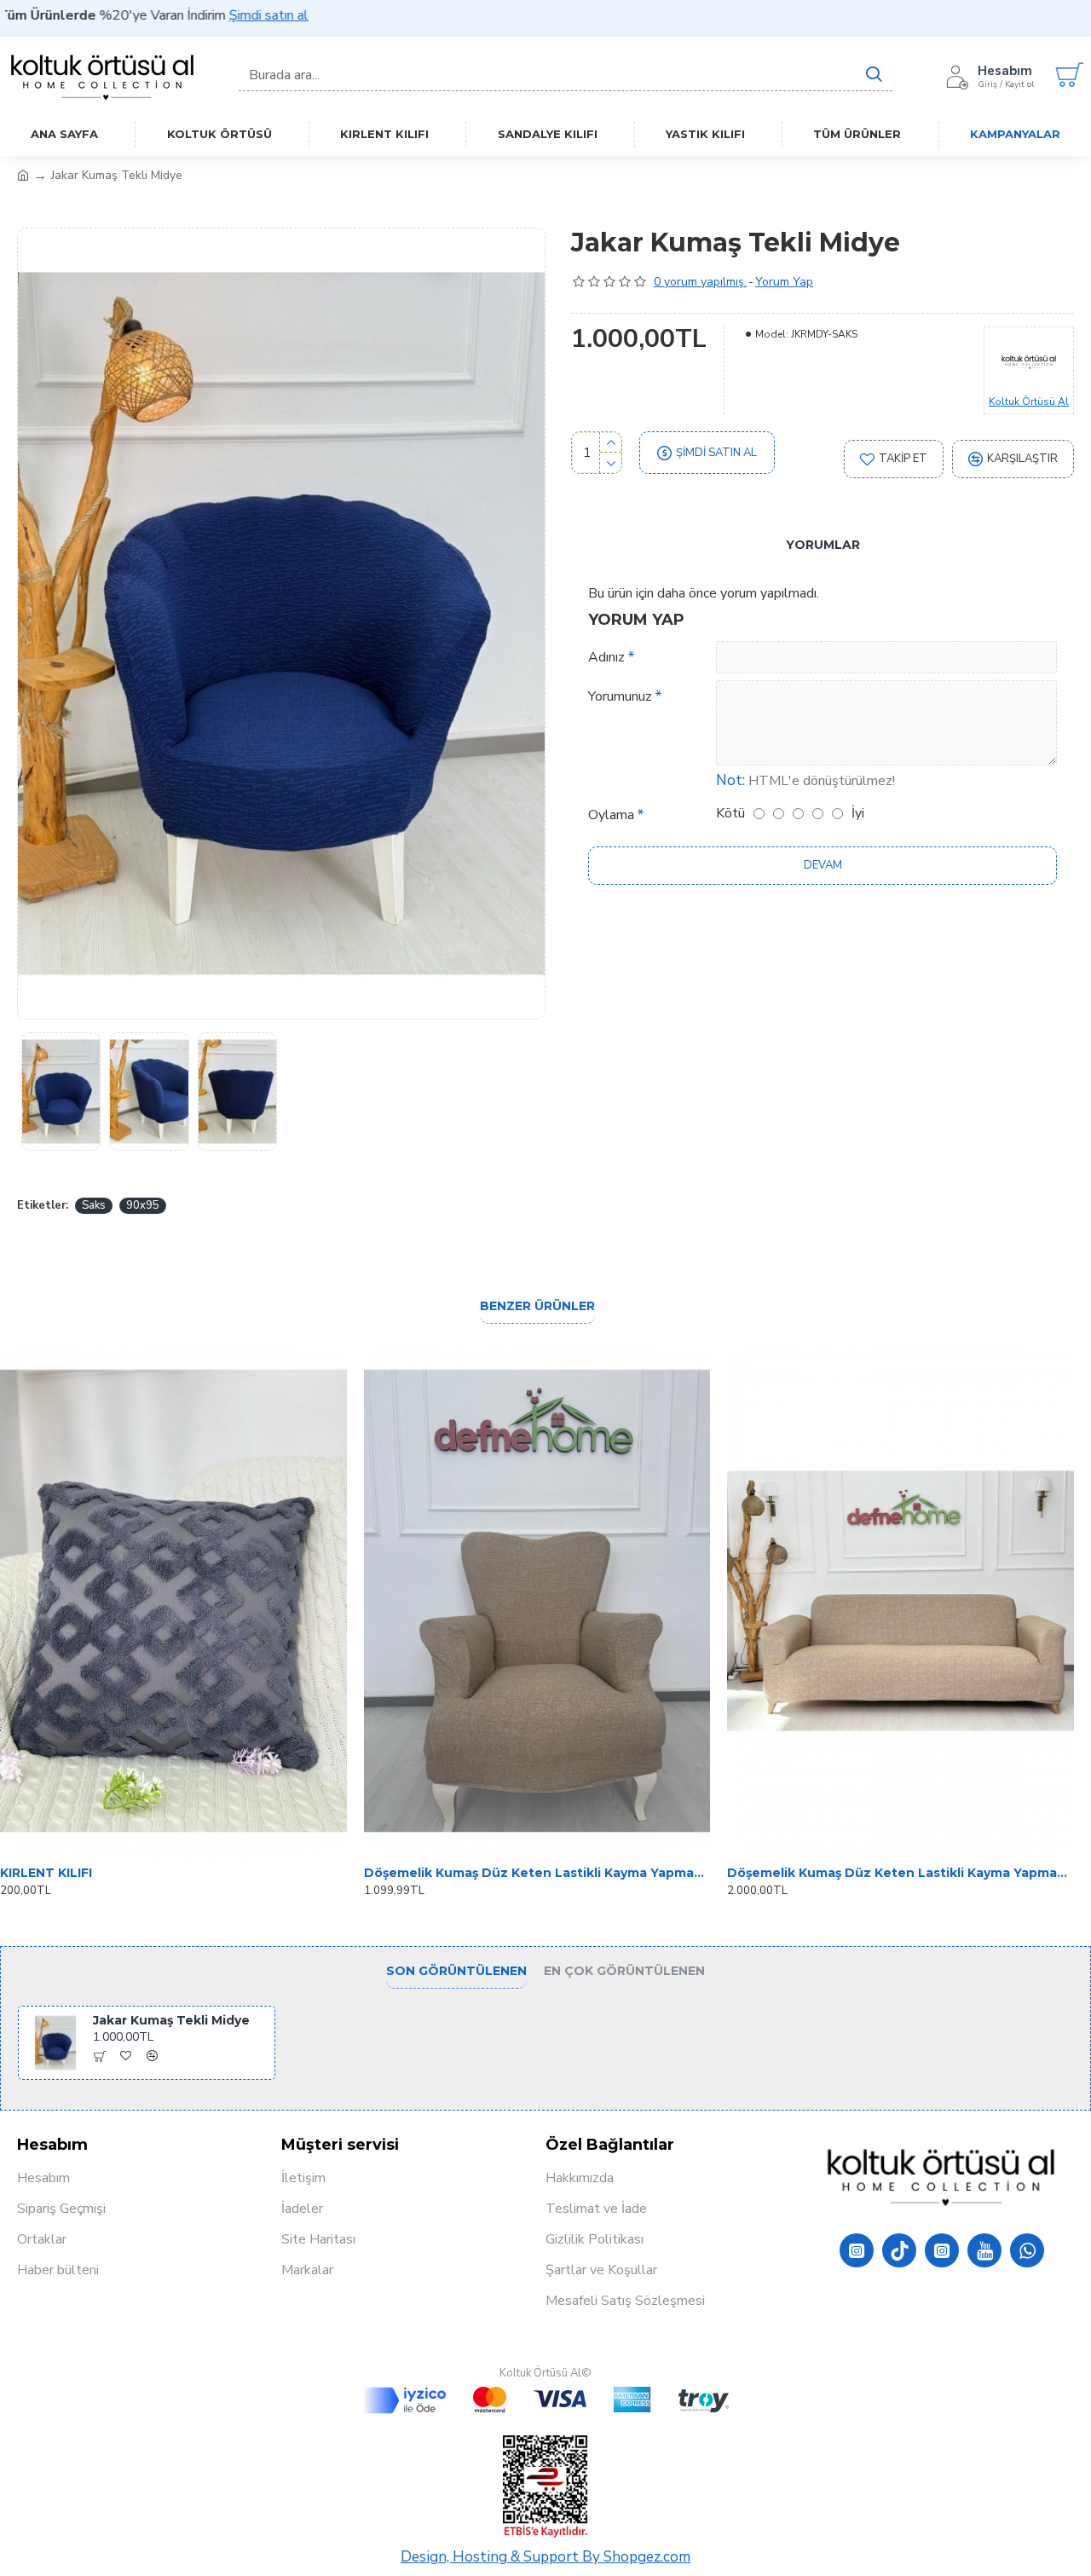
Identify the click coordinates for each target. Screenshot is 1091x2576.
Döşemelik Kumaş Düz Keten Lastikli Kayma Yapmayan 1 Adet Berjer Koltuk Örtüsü (537, 1873)
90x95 (143, 1205)
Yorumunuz (620, 696)
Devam (823, 865)
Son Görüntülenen (456, 1971)
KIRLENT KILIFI (46, 1873)
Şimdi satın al (191, 15)
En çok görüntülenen (624, 1971)
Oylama (611, 815)
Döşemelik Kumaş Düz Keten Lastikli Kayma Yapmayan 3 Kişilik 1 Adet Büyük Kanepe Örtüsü (901, 1873)
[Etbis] (545, 2486)
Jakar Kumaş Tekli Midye (171, 2020)
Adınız (606, 657)
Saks (94, 1205)
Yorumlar (823, 545)
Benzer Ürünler (537, 1306)
